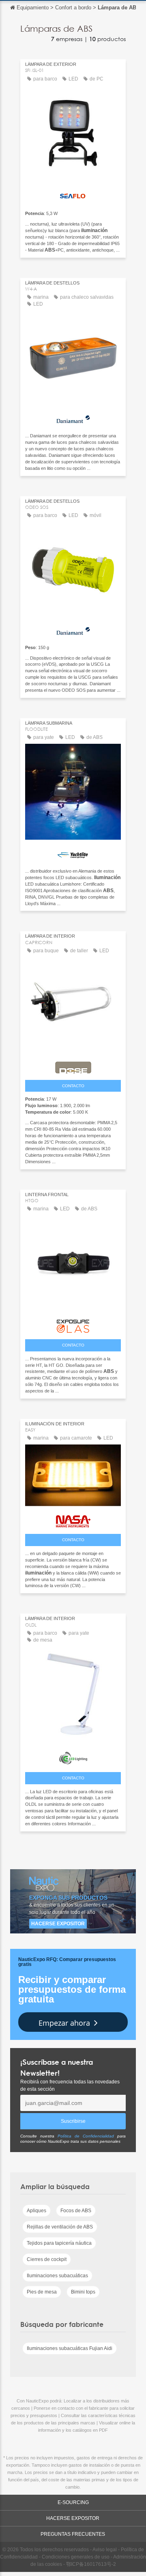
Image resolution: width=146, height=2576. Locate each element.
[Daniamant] (73, 418)
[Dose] (73, 1065)
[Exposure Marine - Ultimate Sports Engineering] (73, 1324)
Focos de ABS (76, 2211)
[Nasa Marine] (73, 1519)
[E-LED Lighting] (73, 1756)
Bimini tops (83, 2292)
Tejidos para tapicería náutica (59, 2243)
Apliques (36, 2211)
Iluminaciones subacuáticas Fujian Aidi (70, 2348)
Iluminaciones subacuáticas (57, 2276)
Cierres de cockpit (47, 2259)
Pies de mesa (42, 2292)
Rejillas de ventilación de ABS (60, 2227)
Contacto (73, 1086)
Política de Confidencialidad (86, 2136)
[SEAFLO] (73, 195)
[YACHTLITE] (73, 853)
